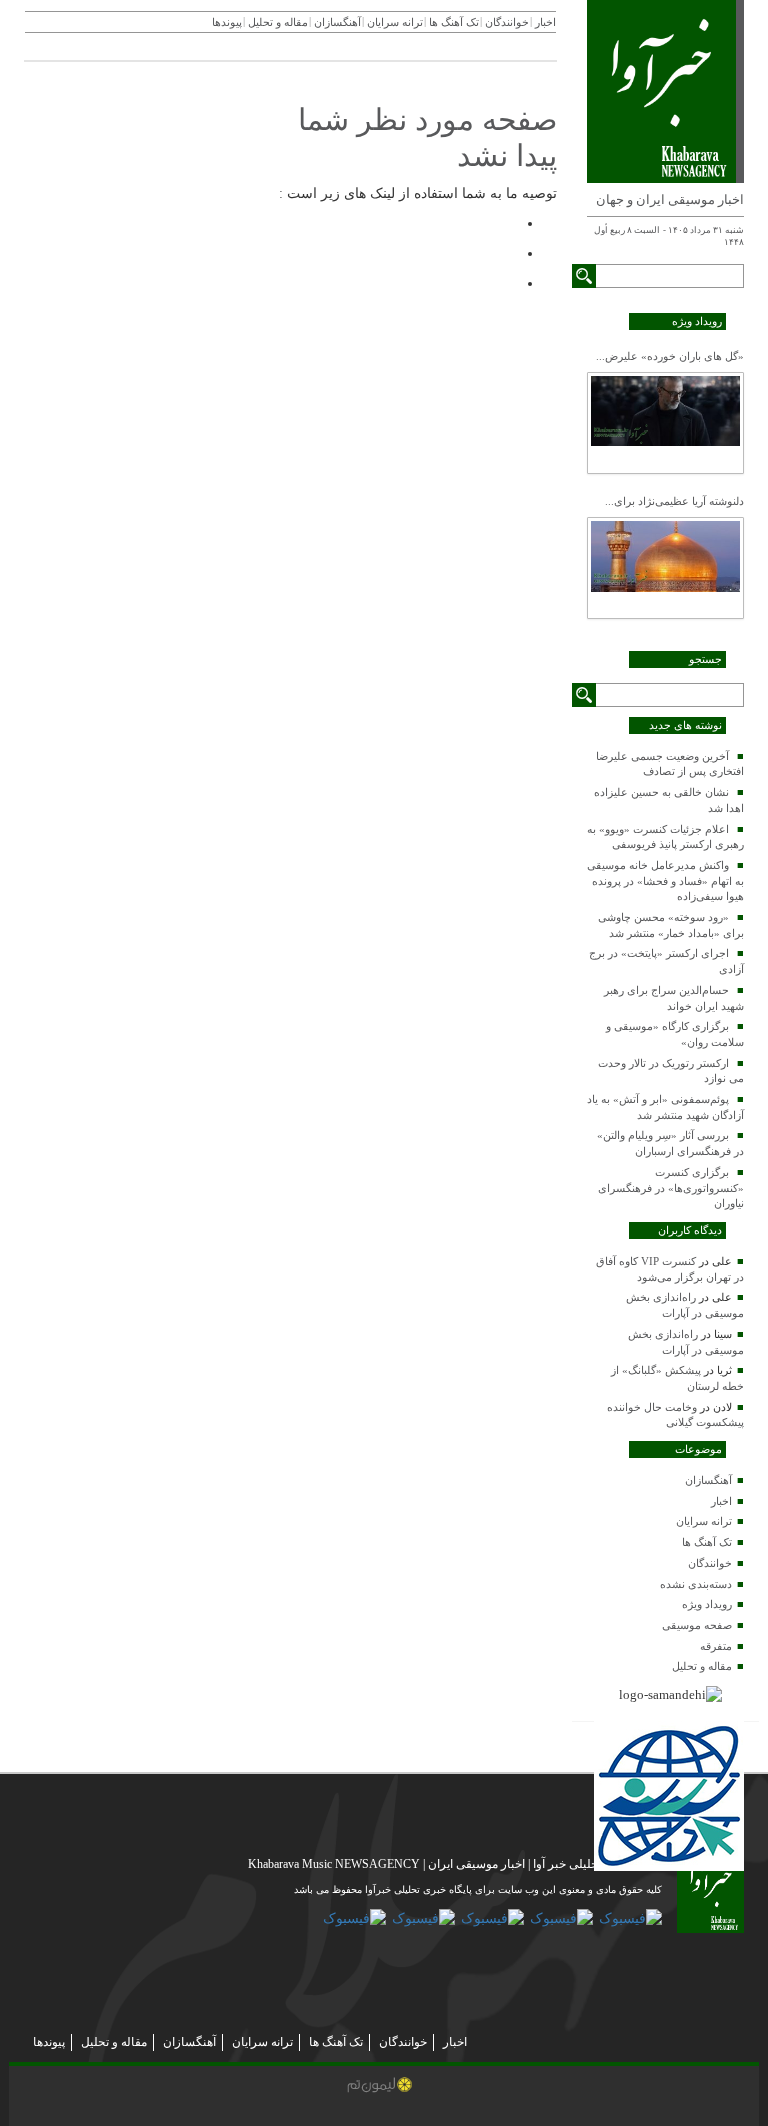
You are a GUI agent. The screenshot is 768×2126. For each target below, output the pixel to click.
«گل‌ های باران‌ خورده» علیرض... (670, 356)
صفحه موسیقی (697, 1625)
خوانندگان (710, 1563)
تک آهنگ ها (707, 1542)
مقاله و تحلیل (702, 1666)
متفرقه (716, 1646)
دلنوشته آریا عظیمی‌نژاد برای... (674, 501)
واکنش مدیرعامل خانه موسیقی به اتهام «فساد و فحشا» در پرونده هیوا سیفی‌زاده (665, 880)
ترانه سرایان (704, 1521)
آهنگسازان (708, 1480)
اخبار (721, 1501)
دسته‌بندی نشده (696, 1584)
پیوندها (227, 22)
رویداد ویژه (707, 1604)
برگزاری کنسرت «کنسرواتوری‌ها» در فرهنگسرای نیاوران (671, 1187)
